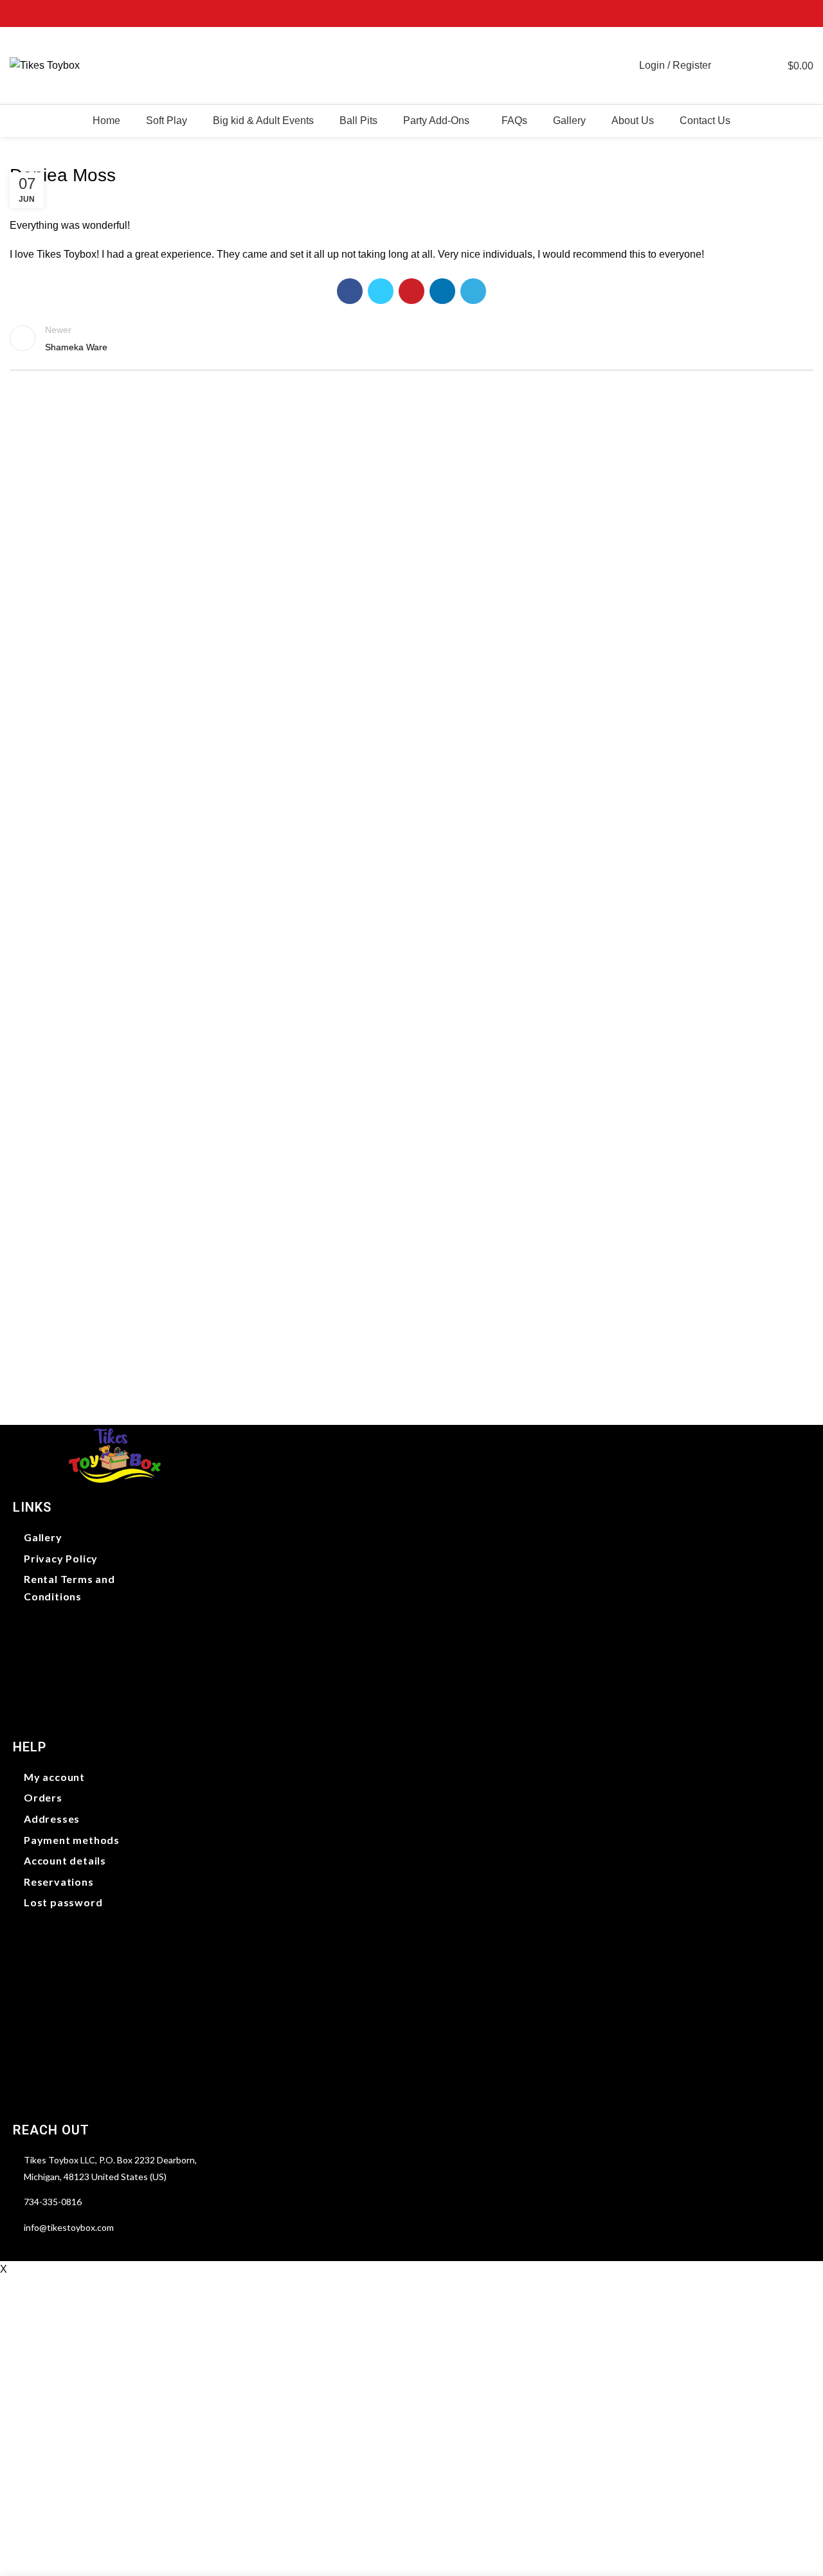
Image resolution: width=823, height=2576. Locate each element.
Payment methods (72, 1840)
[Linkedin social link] (791, 13)
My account (54, 1777)
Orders (43, 1797)
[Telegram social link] (806, 13)
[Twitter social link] (762, 13)
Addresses (52, 1819)
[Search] (728, 66)
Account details (65, 1860)
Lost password (63, 1902)
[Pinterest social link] (776, 13)
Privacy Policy (61, 1558)
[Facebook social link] (747, 13)
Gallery (43, 1537)
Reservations (59, 1882)
